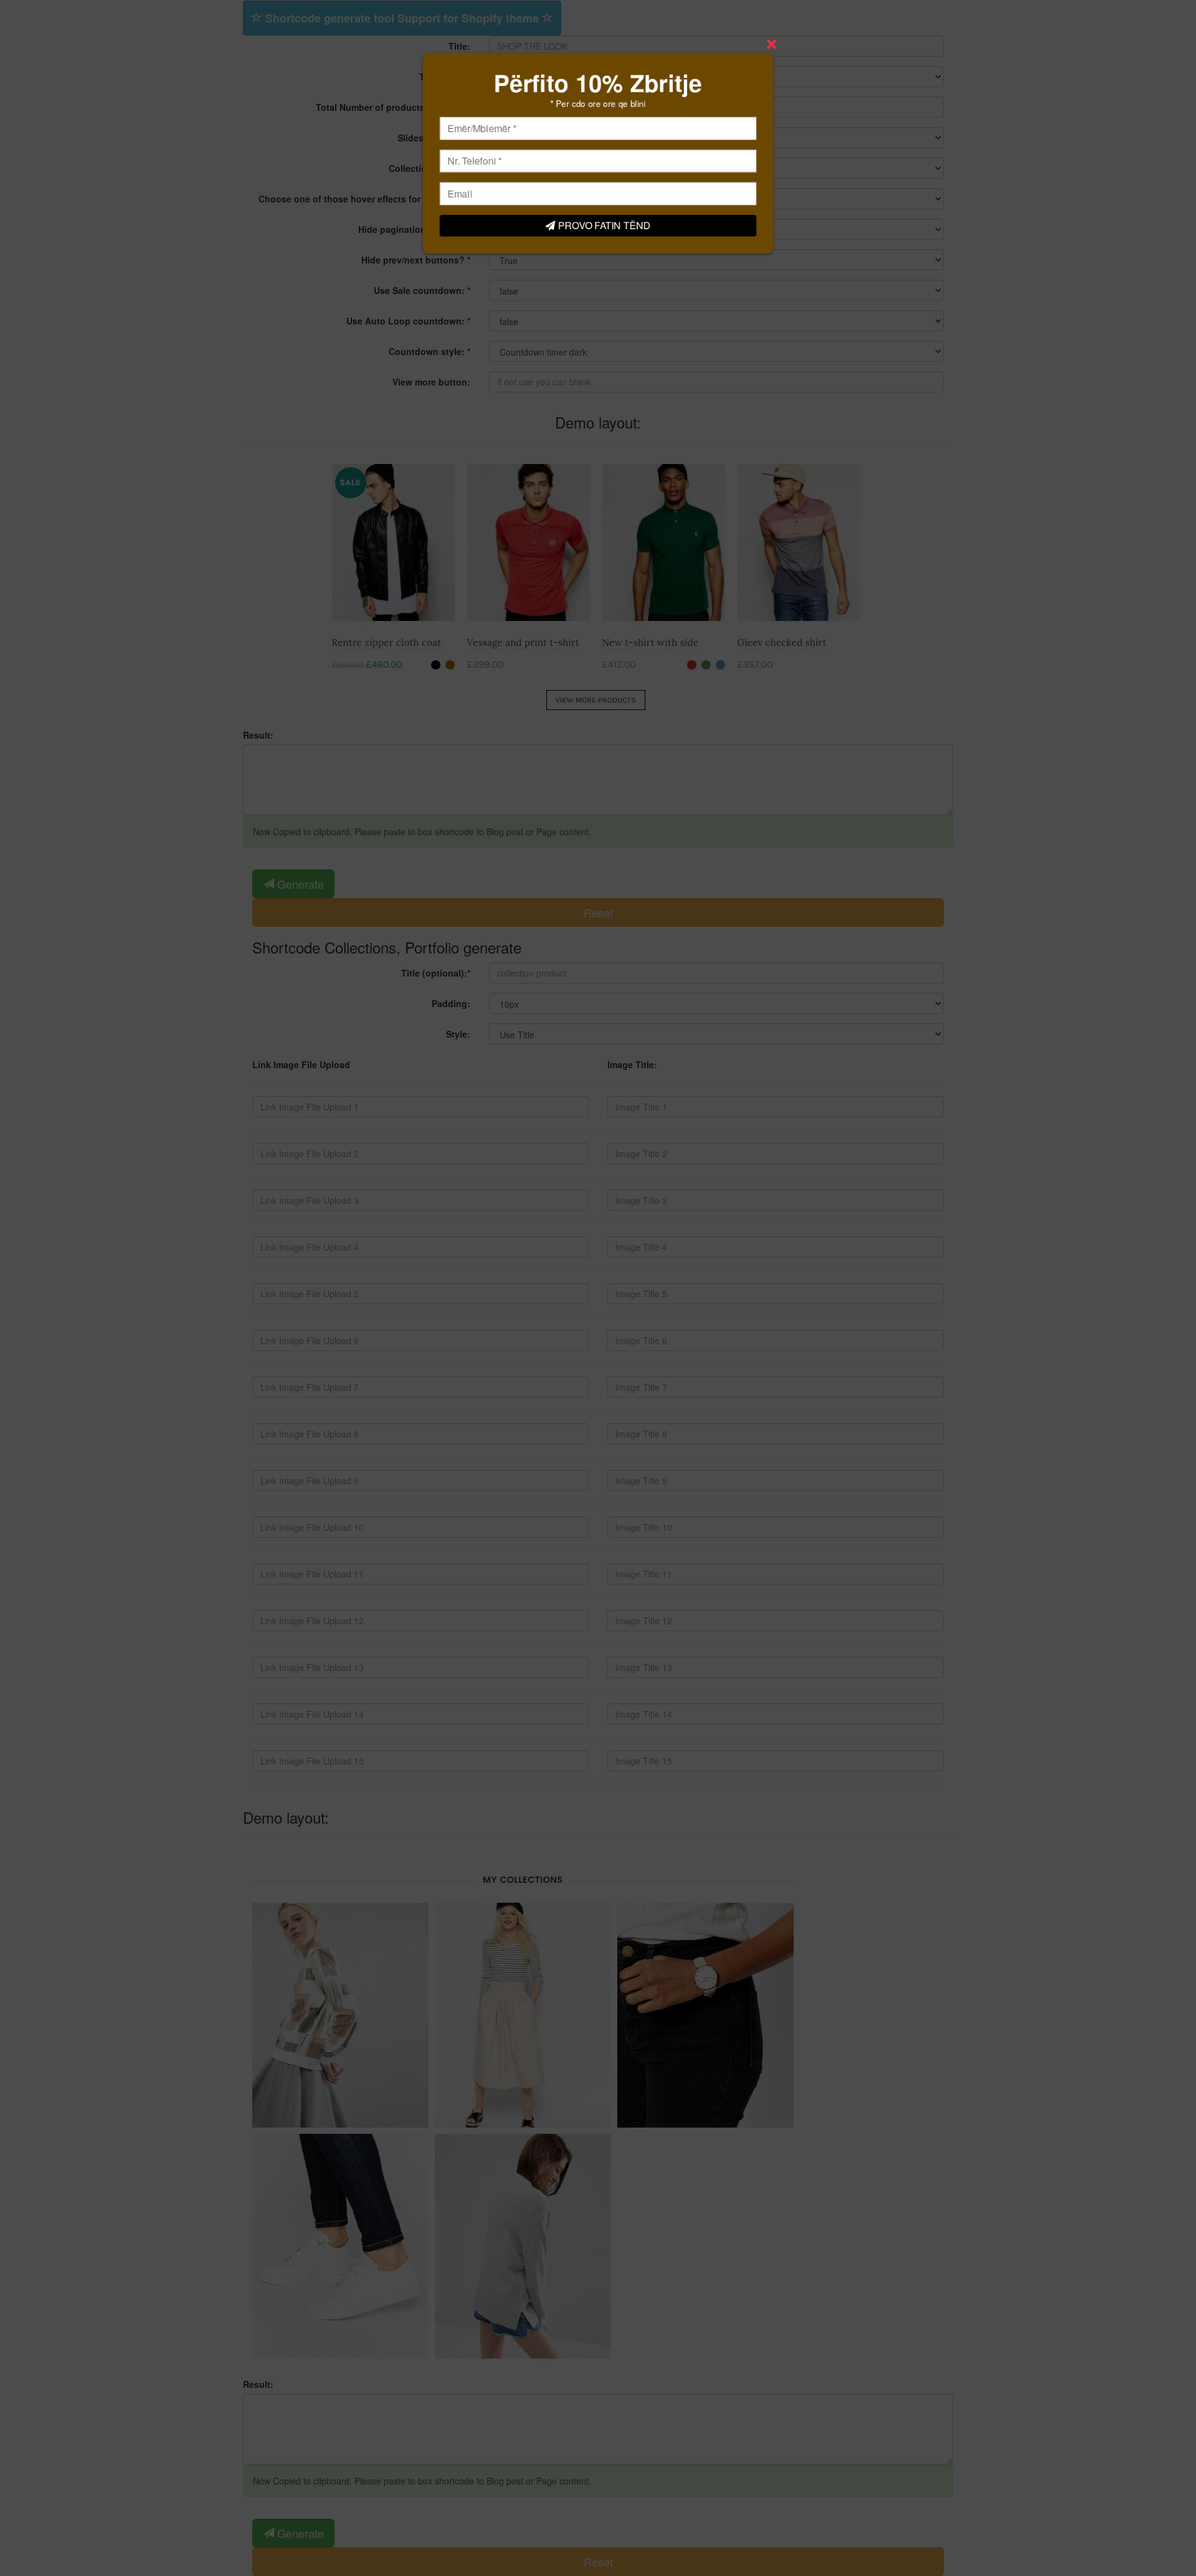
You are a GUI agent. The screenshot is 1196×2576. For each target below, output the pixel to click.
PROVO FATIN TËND (605, 228)
